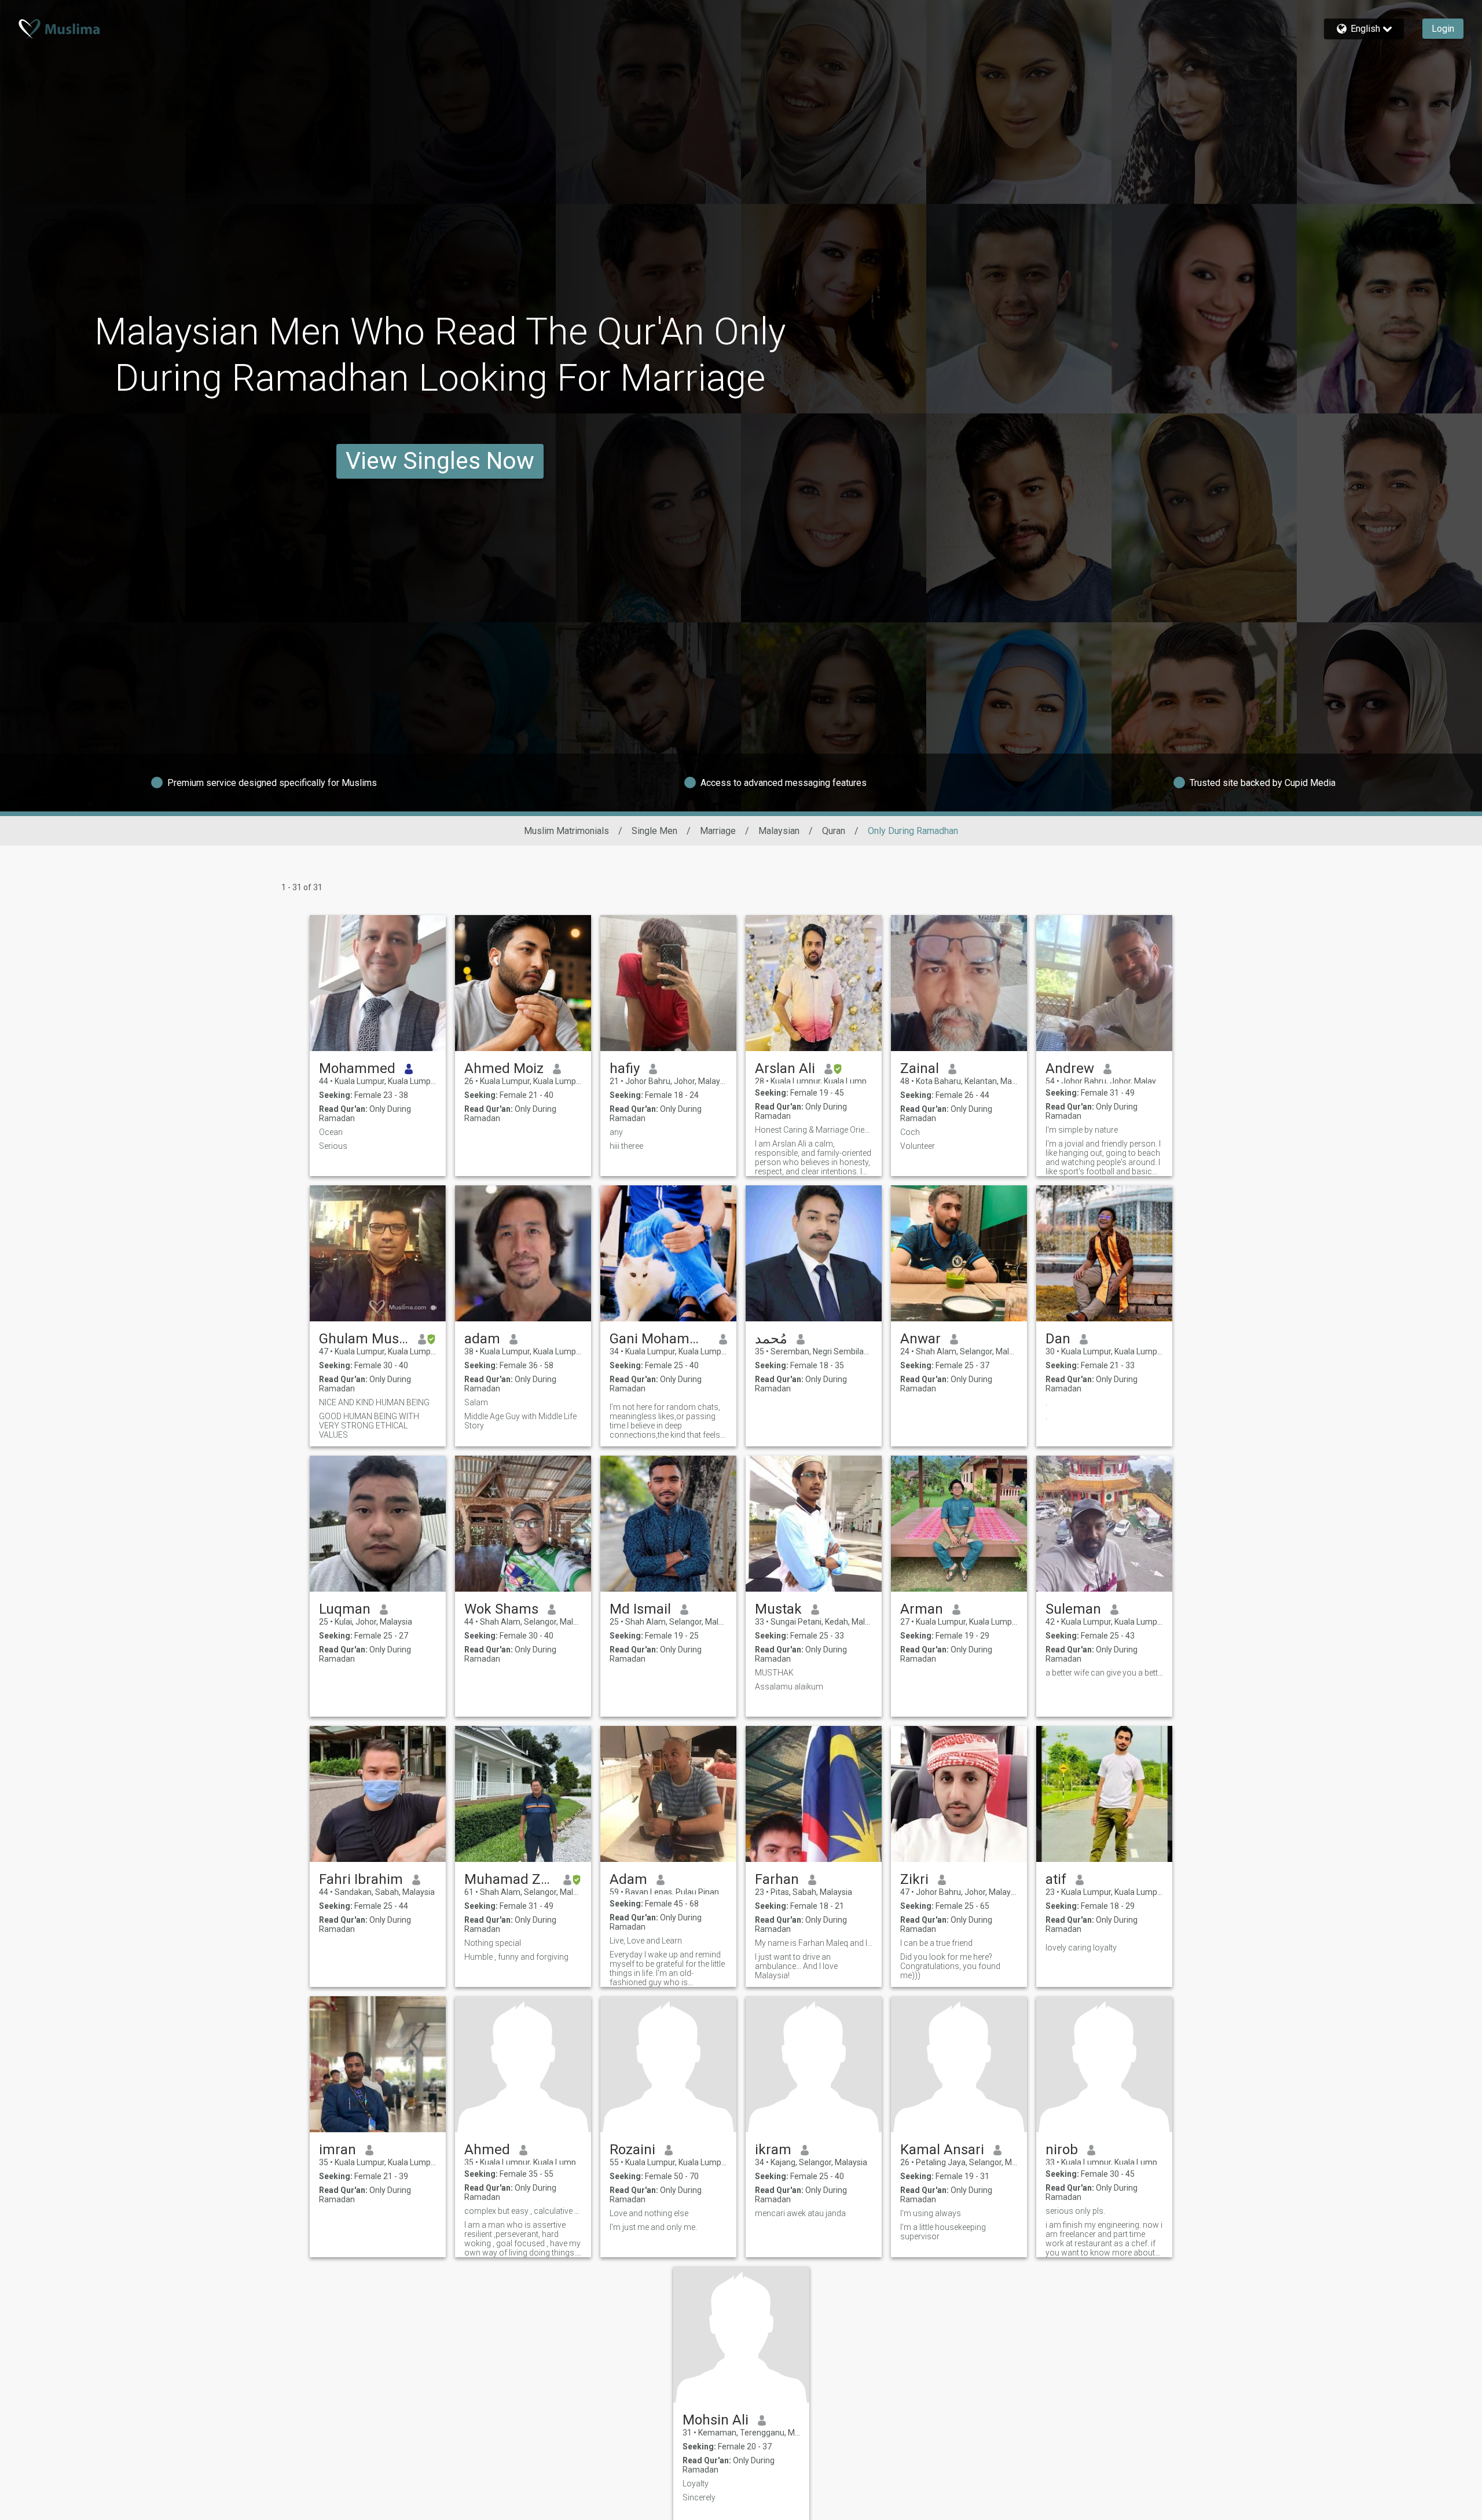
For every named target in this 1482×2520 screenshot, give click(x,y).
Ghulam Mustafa (364, 1339)
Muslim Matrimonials (566, 831)
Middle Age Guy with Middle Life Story (520, 1421)
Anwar (920, 1339)
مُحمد (771, 1339)
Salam (476, 1402)
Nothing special (493, 1943)
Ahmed (487, 2150)
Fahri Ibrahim (361, 1879)
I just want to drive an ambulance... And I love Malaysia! (796, 1966)
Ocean (331, 1132)
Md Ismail (640, 1609)
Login (1443, 29)
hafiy (625, 1068)
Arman (922, 1609)
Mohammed (357, 1068)
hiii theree (626, 1146)
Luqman (345, 1609)
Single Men (654, 831)
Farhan (777, 1879)
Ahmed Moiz (504, 1068)
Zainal (920, 1068)
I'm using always (931, 2213)
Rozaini (632, 2150)
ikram (773, 2150)
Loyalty (696, 2484)
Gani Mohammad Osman (660, 1339)
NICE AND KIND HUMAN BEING (374, 1402)
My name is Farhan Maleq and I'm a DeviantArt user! (814, 1943)
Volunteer (918, 1146)
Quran (834, 831)
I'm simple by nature (1082, 1130)
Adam (628, 1879)
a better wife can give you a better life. (1104, 1673)
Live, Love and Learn (646, 1941)
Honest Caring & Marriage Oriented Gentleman (814, 1130)
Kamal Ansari (942, 2150)
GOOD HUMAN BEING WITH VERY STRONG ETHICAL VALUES (369, 1426)
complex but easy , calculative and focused (523, 2211)
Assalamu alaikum (789, 1687)
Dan (1058, 1339)
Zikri (914, 1879)
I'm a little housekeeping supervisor (943, 2232)
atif (1056, 1879)
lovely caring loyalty (1081, 1948)
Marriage (718, 831)
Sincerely (699, 2497)
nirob (1062, 2150)
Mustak (778, 1609)
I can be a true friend (936, 1943)
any (616, 1132)
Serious (333, 1146)
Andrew (1070, 1068)
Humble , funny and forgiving (516, 1957)
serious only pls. (1075, 2211)
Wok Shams (501, 1609)
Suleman (1073, 1609)
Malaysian (779, 831)
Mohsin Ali (716, 2420)
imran (338, 2150)
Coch (910, 1132)
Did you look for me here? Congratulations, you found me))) (950, 1966)
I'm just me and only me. (653, 2227)
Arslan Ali (785, 1068)
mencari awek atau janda (800, 2213)
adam (482, 1339)
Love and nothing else (649, 2213)
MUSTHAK (774, 1673)
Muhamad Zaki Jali (509, 1879)
